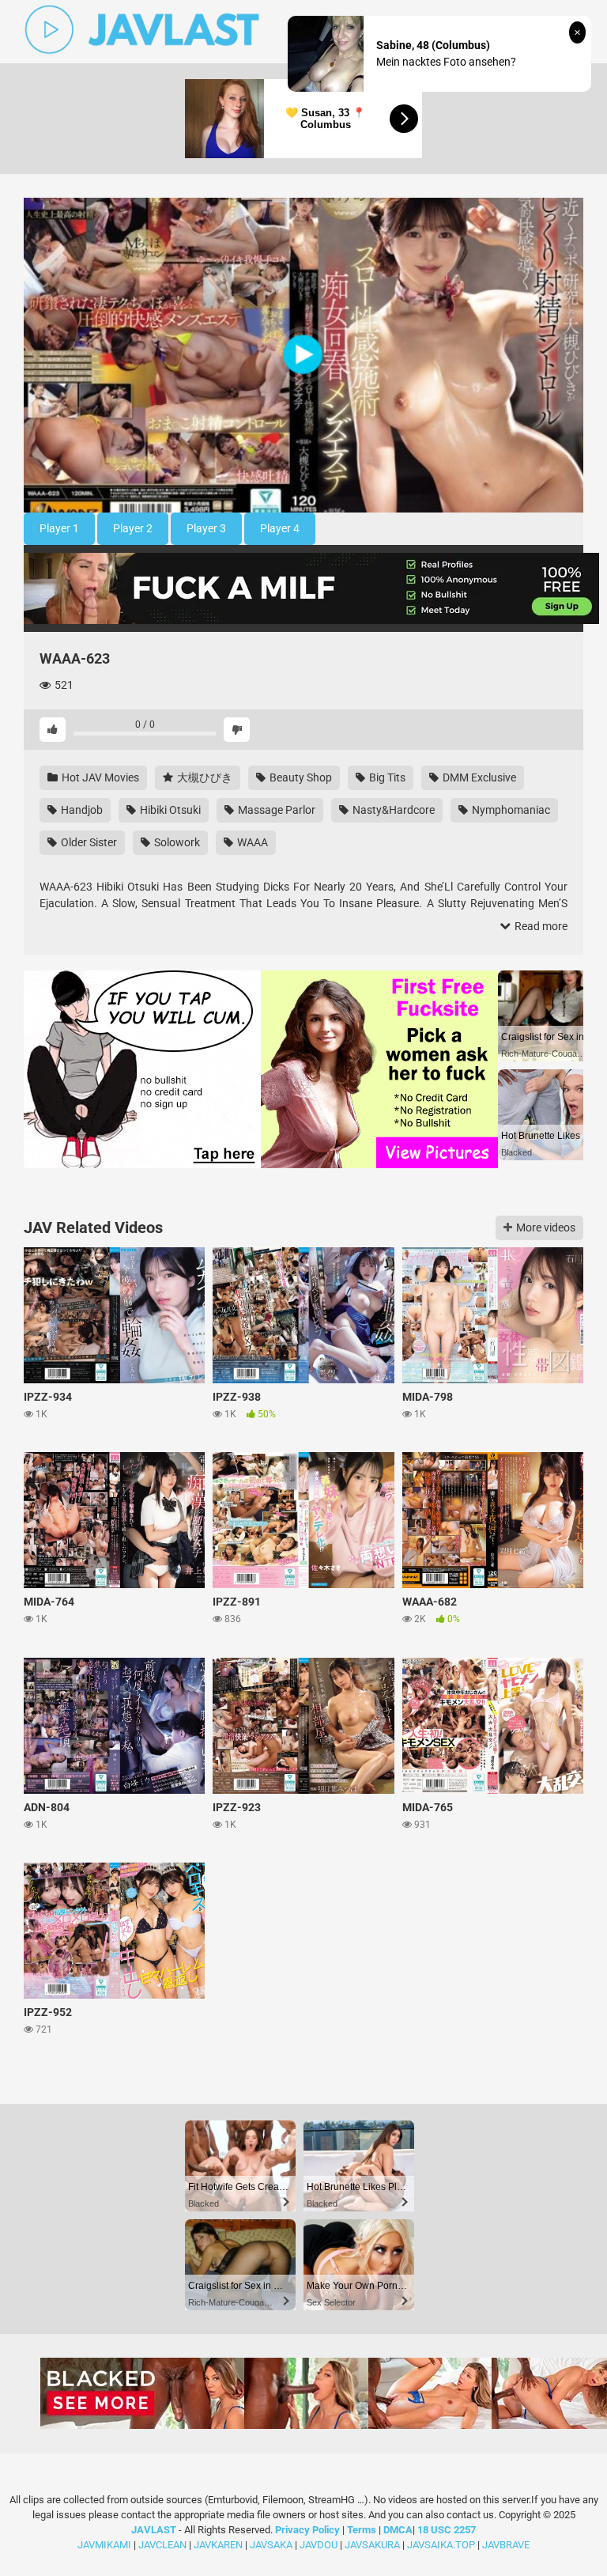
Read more (540, 926)
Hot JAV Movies (99, 777)
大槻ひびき (204, 777)
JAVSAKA (271, 2545)
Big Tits (386, 777)
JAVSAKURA (372, 2545)
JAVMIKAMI (104, 2545)
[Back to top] (554, 2528)
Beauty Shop (300, 777)
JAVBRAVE (506, 2545)
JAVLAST (154, 2530)
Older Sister (88, 842)
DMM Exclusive (478, 777)
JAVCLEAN (162, 2545)
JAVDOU (319, 2545)
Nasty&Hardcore (392, 810)
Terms (363, 2530)
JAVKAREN (218, 2545)
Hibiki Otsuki (169, 810)
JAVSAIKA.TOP (441, 2545)
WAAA (251, 842)
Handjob (81, 810)
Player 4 (280, 528)
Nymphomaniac (510, 810)
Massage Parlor (275, 810)
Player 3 (206, 528)
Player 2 (133, 528)
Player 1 (59, 528)
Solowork (176, 842)
